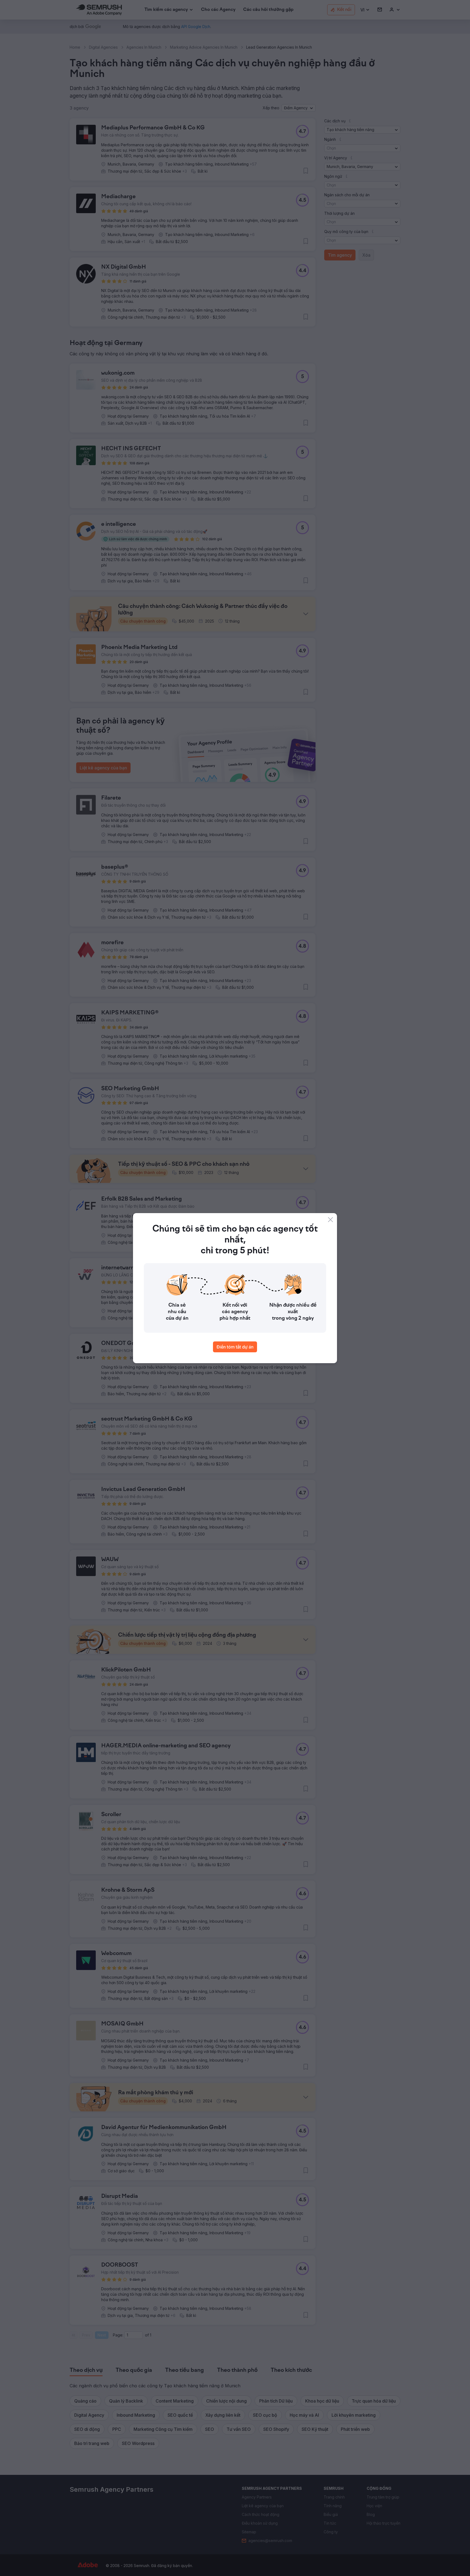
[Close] (330, 1220)
